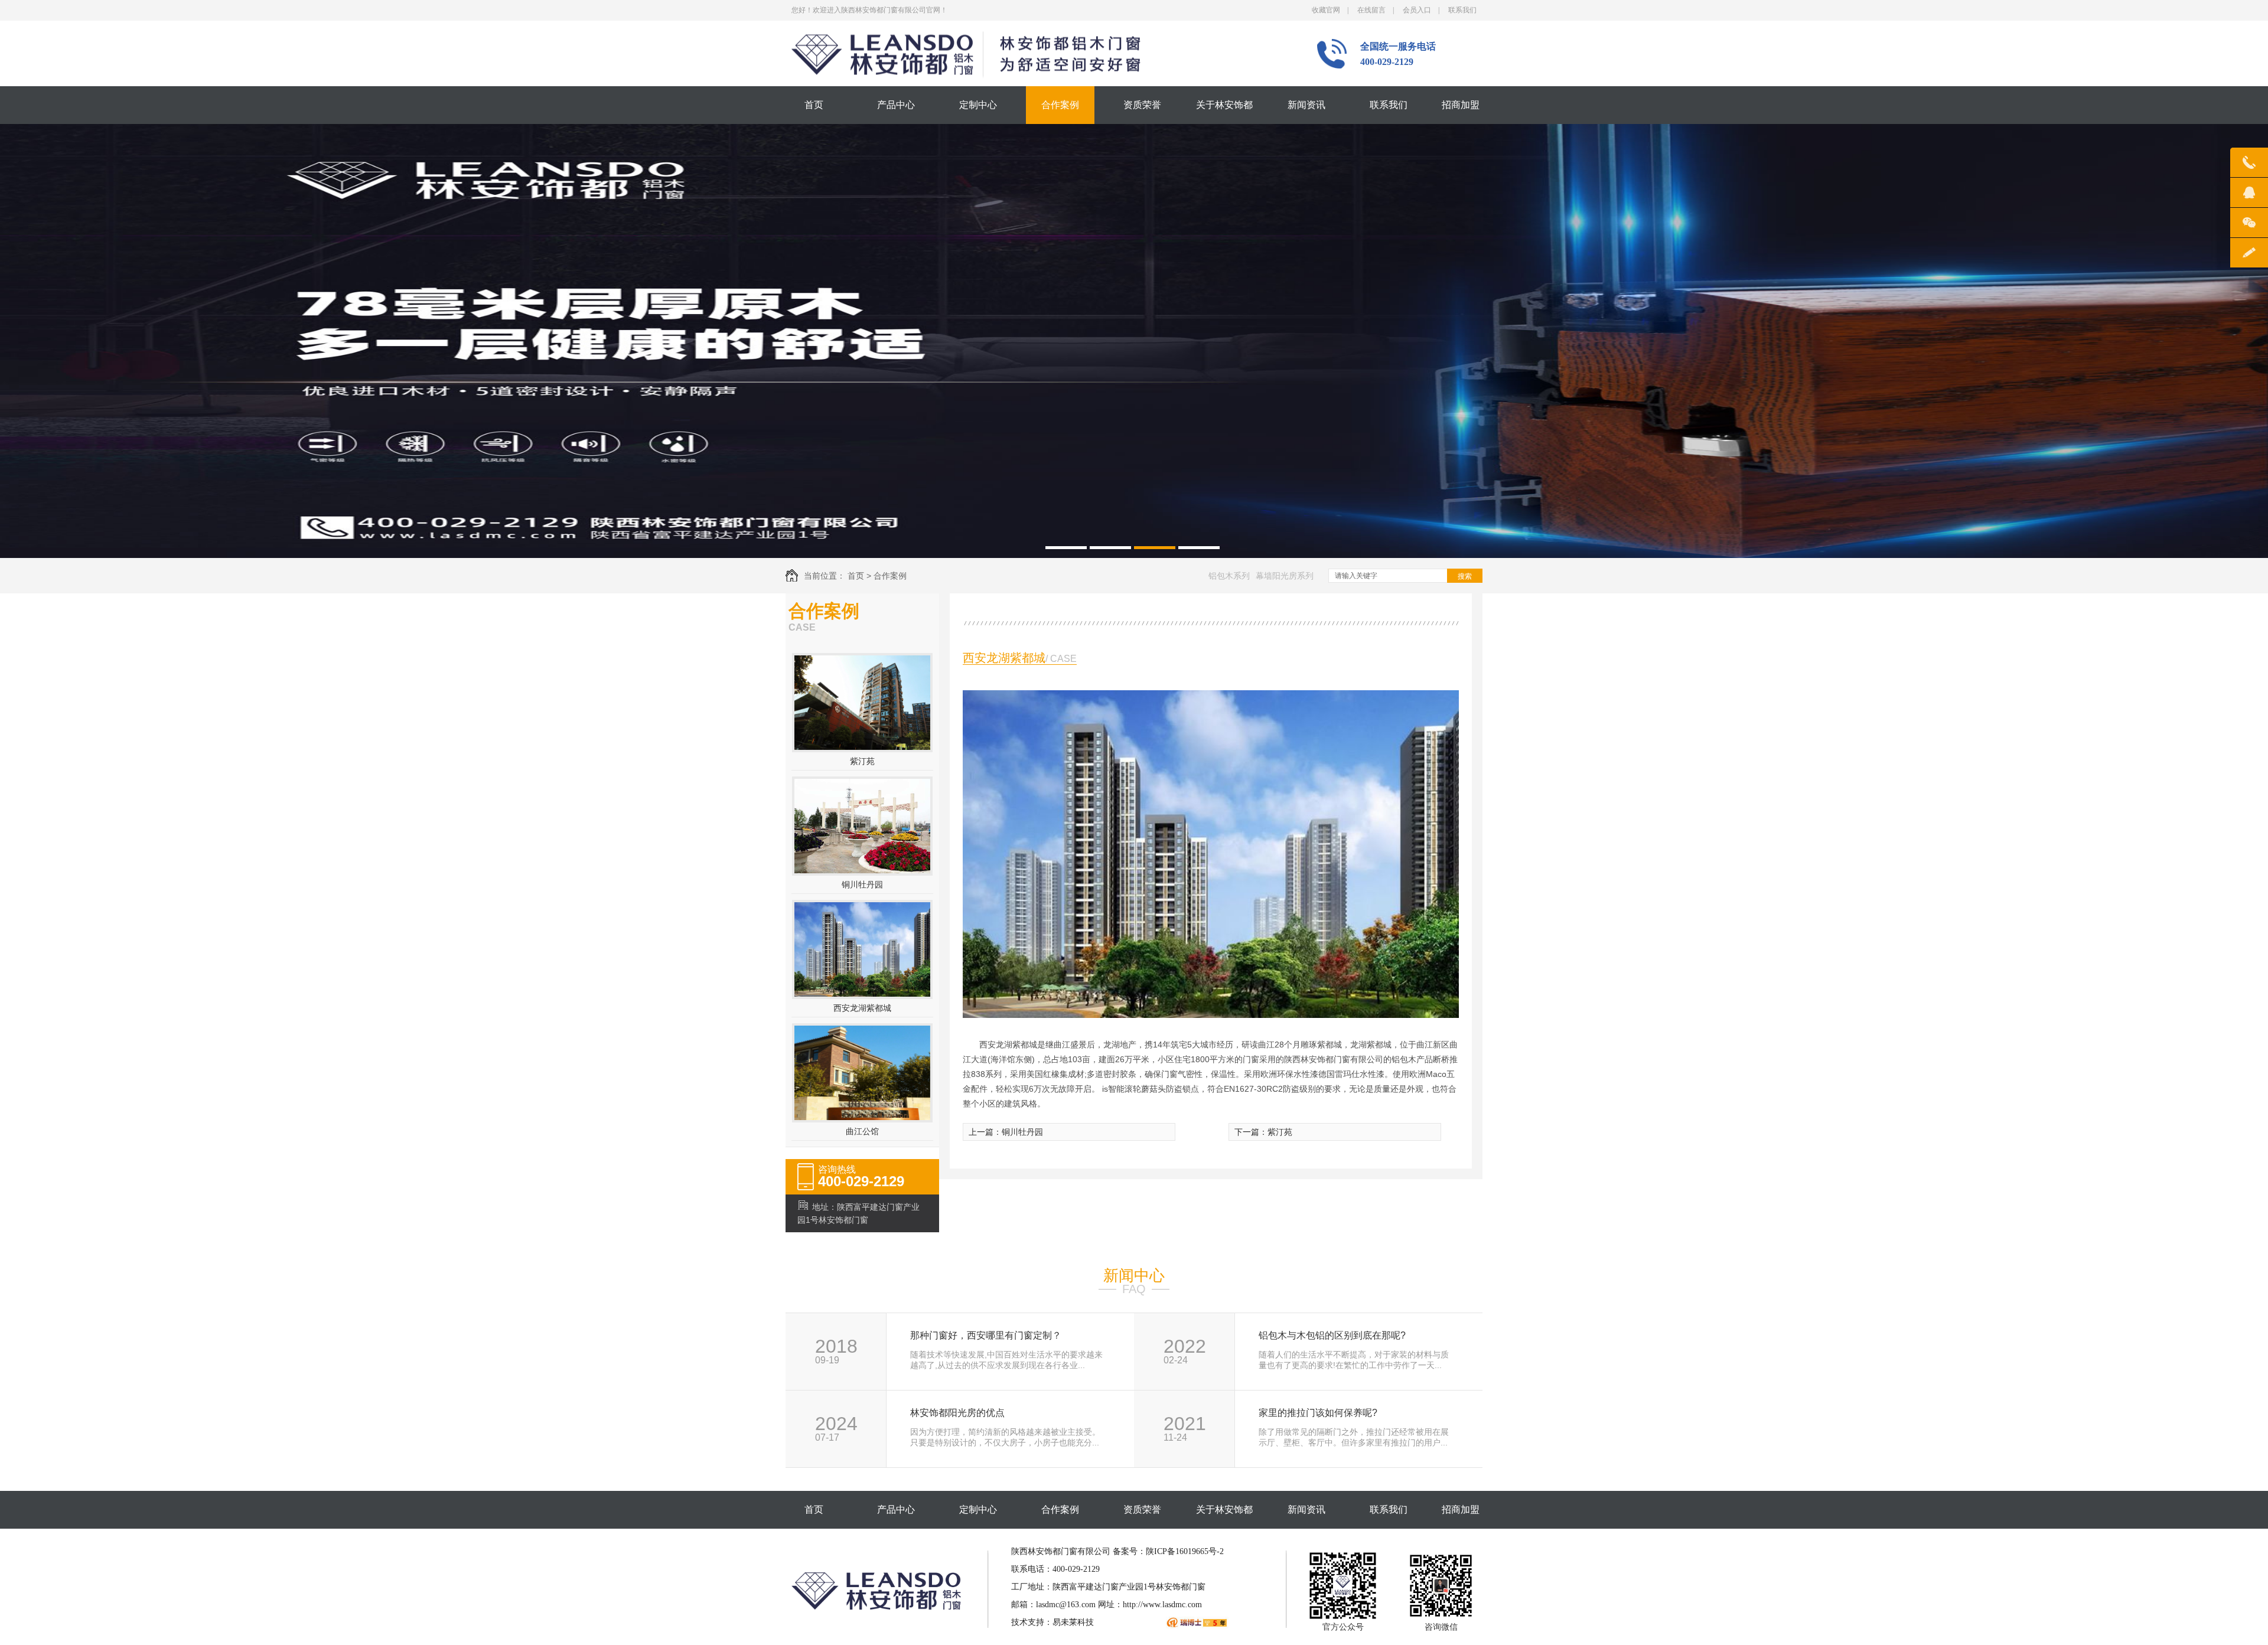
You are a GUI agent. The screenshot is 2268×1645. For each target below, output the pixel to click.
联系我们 (1462, 10)
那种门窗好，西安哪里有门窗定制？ (986, 1336)
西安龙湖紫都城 (862, 1008)
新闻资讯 (1306, 105)
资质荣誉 (1142, 105)
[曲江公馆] (862, 1117)
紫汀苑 (862, 761)
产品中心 (896, 105)
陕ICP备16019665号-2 (1185, 1551)
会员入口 (1417, 10)
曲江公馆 (862, 1131)
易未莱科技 (1073, 1622)
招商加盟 (1461, 105)
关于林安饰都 (1224, 105)
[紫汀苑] (862, 747)
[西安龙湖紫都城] (862, 994)
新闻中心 (1134, 1275)
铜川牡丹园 (862, 884)
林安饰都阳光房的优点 (957, 1413)
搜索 (1465, 576)
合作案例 (1060, 105)
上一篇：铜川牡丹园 (1006, 1132)
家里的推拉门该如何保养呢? (1318, 1413)
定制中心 (978, 105)
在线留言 (1371, 10)
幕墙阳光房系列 (1285, 576)
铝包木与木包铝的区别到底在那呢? (1332, 1336)
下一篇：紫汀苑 (1263, 1132)
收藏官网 (1326, 10)
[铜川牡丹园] (862, 870)
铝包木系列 (1229, 576)
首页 (814, 105)
